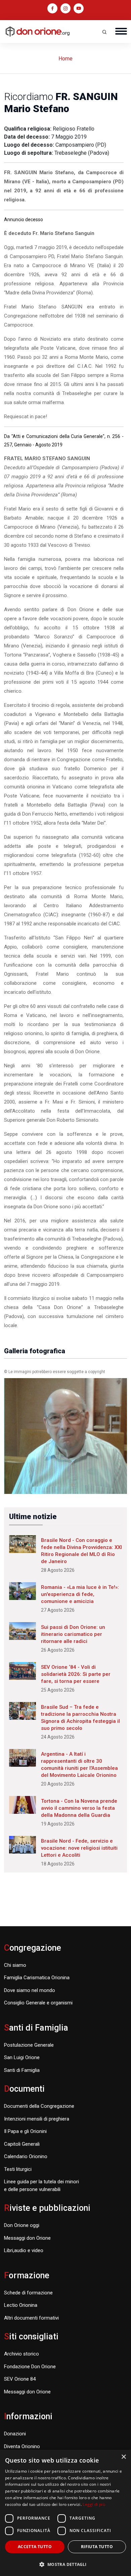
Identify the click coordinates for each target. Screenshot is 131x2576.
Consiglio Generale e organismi (38, 2003)
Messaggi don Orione (27, 2238)
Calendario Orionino (26, 2156)
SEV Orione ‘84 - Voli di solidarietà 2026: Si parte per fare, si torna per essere (76, 1674)
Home (65, 59)
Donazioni (15, 2434)
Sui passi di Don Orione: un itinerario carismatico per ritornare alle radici (73, 1634)
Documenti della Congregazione (39, 2106)
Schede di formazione (28, 2293)
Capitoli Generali (22, 2144)
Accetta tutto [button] (35, 2547)
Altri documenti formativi (31, 2318)
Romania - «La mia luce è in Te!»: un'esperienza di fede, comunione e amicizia (80, 1594)
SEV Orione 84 (20, 2379)
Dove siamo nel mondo (30, 1990)
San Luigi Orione (22, 2057)
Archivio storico (21, 2354)
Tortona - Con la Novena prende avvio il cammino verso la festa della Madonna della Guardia (79, 1808)
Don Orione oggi (22, 2225)
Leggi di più (94, 2504)
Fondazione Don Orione (30, 2367)
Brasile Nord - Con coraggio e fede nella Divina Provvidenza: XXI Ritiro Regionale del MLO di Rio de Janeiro (81, 1551)
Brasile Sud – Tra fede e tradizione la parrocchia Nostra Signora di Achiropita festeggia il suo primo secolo (80, 1718)
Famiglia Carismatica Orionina (37, 1978)
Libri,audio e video (24, 2250)
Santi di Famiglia (22, 2070)
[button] (65, 2564)
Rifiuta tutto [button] (97, 2547)
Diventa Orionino (22, 2446)
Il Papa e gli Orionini (25, 2131)
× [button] (123, 2457)
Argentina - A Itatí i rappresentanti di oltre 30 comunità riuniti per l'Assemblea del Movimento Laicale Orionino (79, 1765)
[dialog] (65, 2513)
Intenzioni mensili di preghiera (37, 2119)
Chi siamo (15, 1965)
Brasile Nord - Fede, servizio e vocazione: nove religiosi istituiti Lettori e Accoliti (79, 1848)
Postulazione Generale (29, 2045)
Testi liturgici (18, 2169)
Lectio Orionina (21, 2305)
